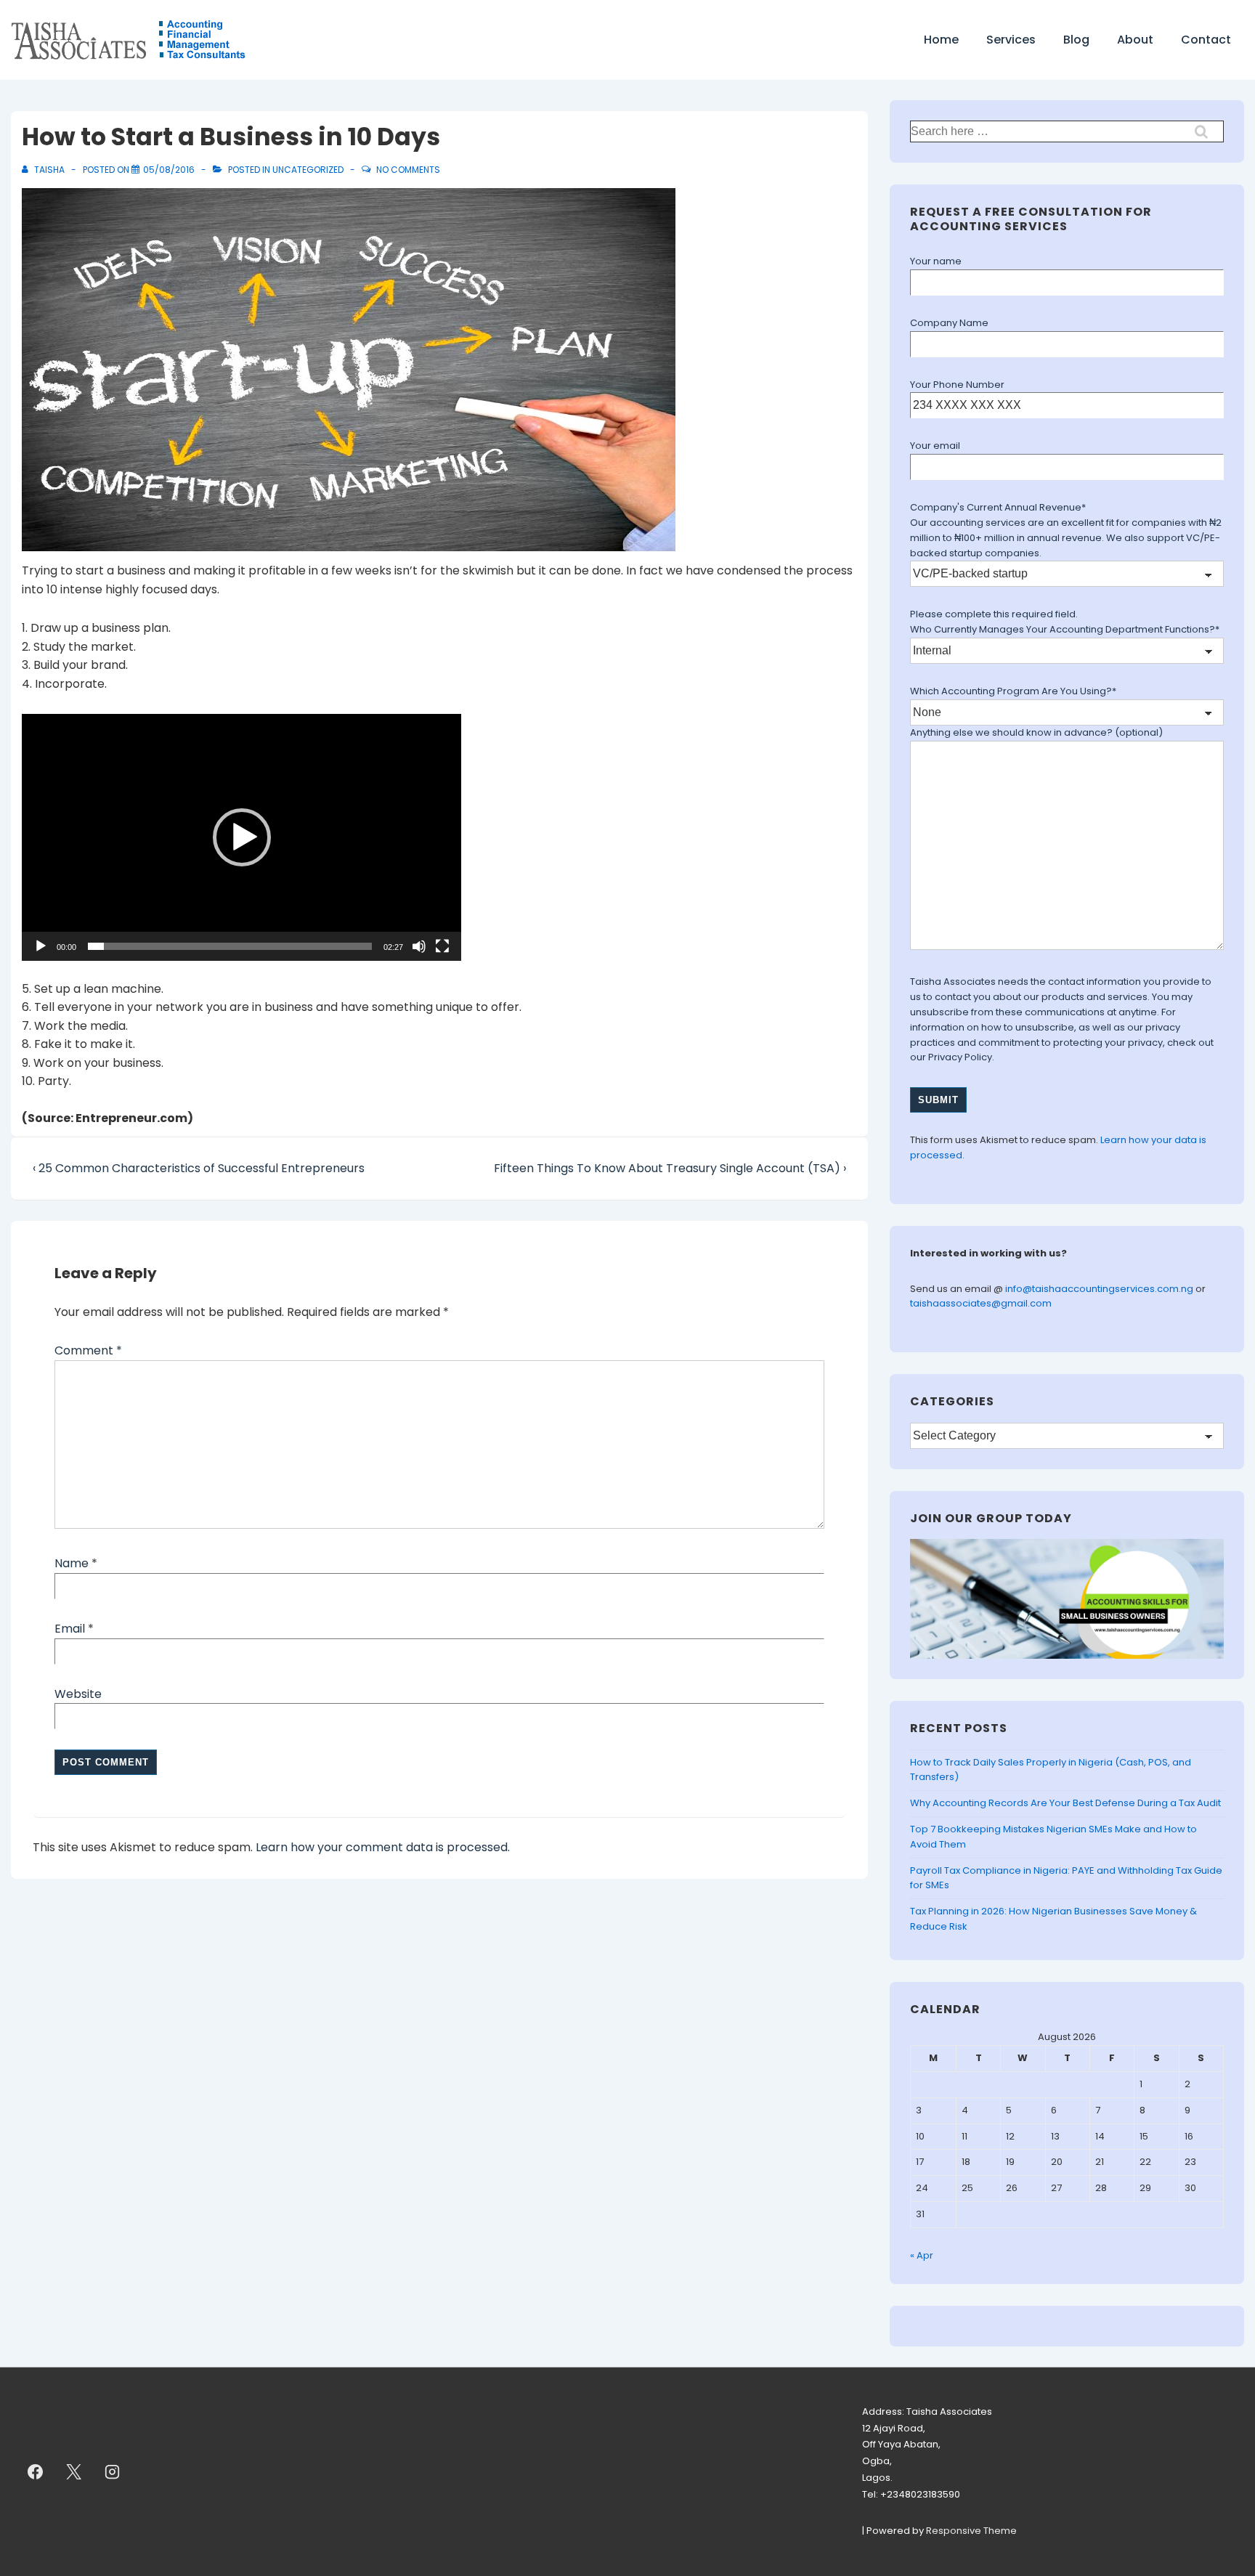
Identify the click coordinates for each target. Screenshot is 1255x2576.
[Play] (41, 946)
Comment (88, 1350)
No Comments (408, 170)
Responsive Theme (971, 2531)
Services (1011, 40)
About (1135, 40)
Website (78, 1694)
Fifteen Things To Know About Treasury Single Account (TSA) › (670, 1168)
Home (941, 40)
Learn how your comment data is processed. (383, 1847)
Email (70, 1629)
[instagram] (113, 2471)
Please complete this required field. (994, 614)
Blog (1076, 40)
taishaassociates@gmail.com (981, 1303)
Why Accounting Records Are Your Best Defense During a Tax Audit (1065, 1803)
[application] (241, 837)
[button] (242, 837)
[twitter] (74, 2471)
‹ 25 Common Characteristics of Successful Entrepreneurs (199, 1168)
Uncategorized (308, 170)
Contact (1206, 40)
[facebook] (36, 2471)
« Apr (922, 2255)
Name (72, 1563)
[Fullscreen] (442, 946)
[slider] (230, 946)
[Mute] (419, 946)
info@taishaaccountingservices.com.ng (1100, 1289)
